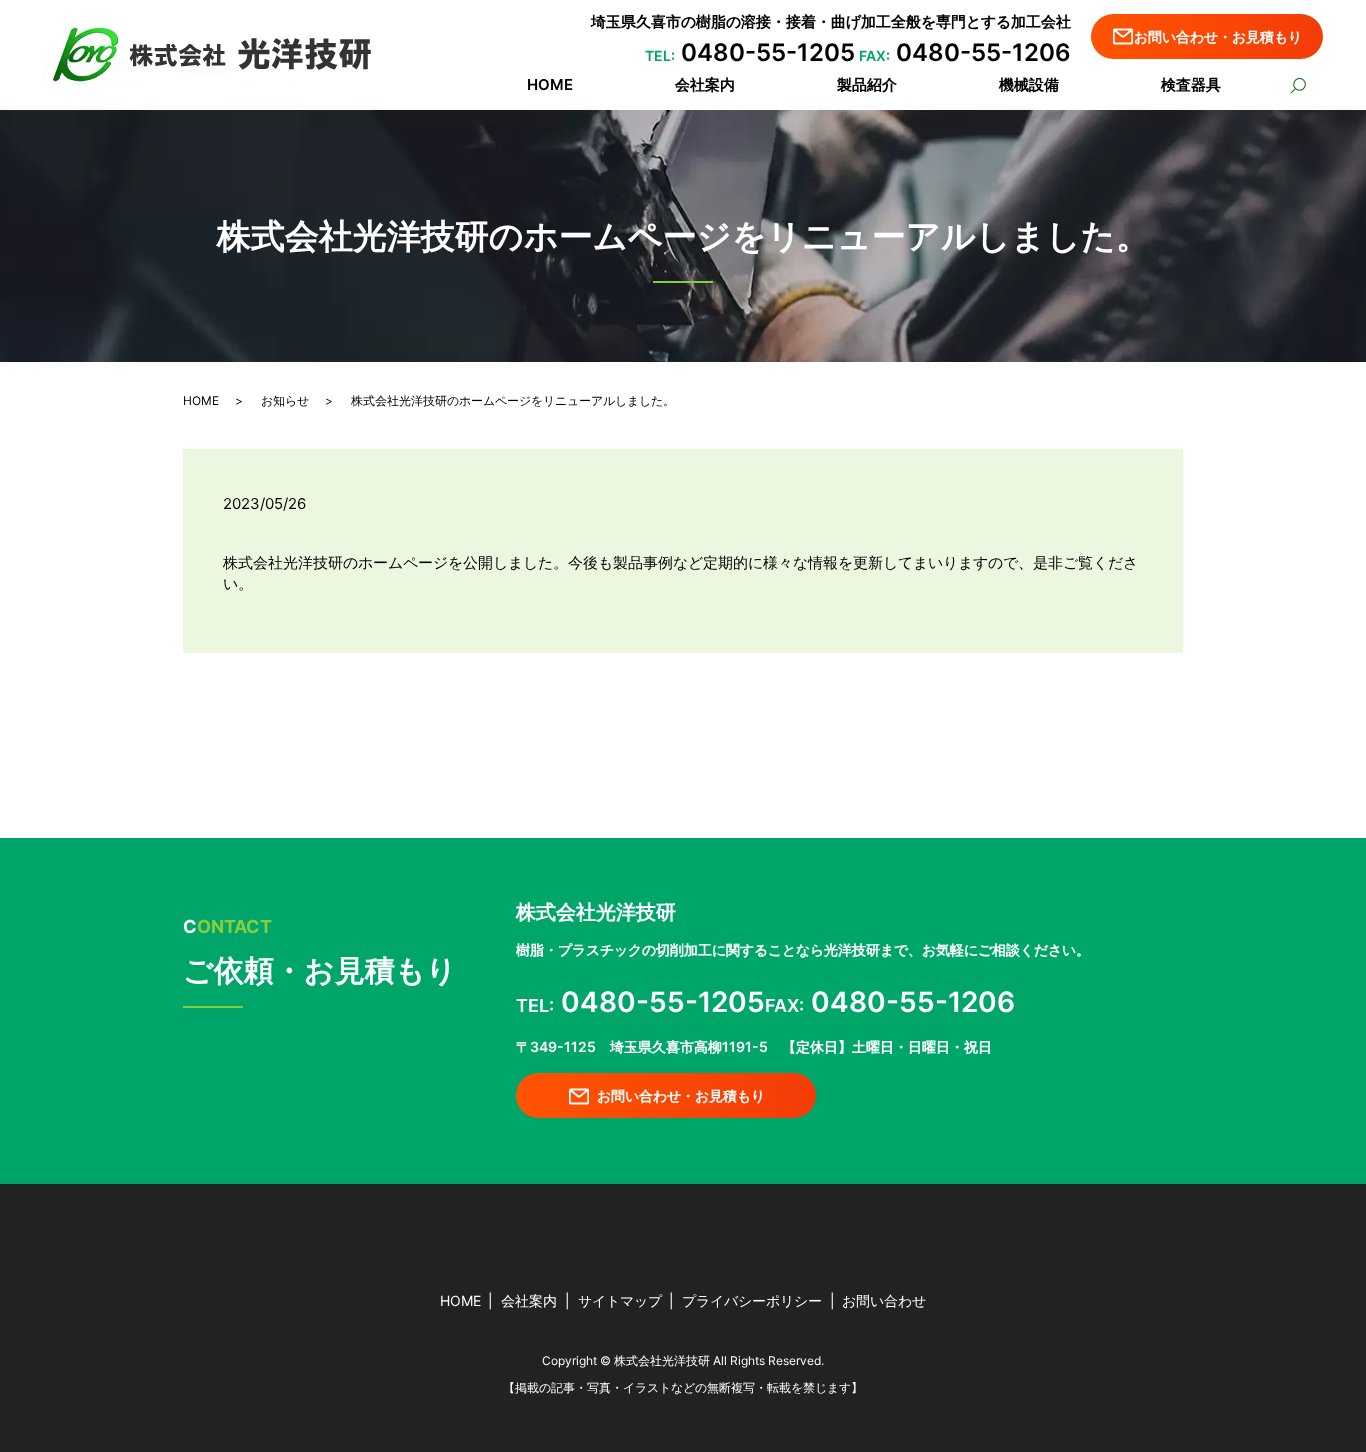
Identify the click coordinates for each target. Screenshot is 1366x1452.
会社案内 (705, 84)
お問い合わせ (884, 1300)
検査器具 (1191, 84)
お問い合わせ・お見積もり (1218, 36)
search (1297, 87)
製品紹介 (867, 84)
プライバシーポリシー (752, 1300)
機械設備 (1029, 84)
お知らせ (285, 400)
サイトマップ (620, 1300)
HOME (550, 84)
